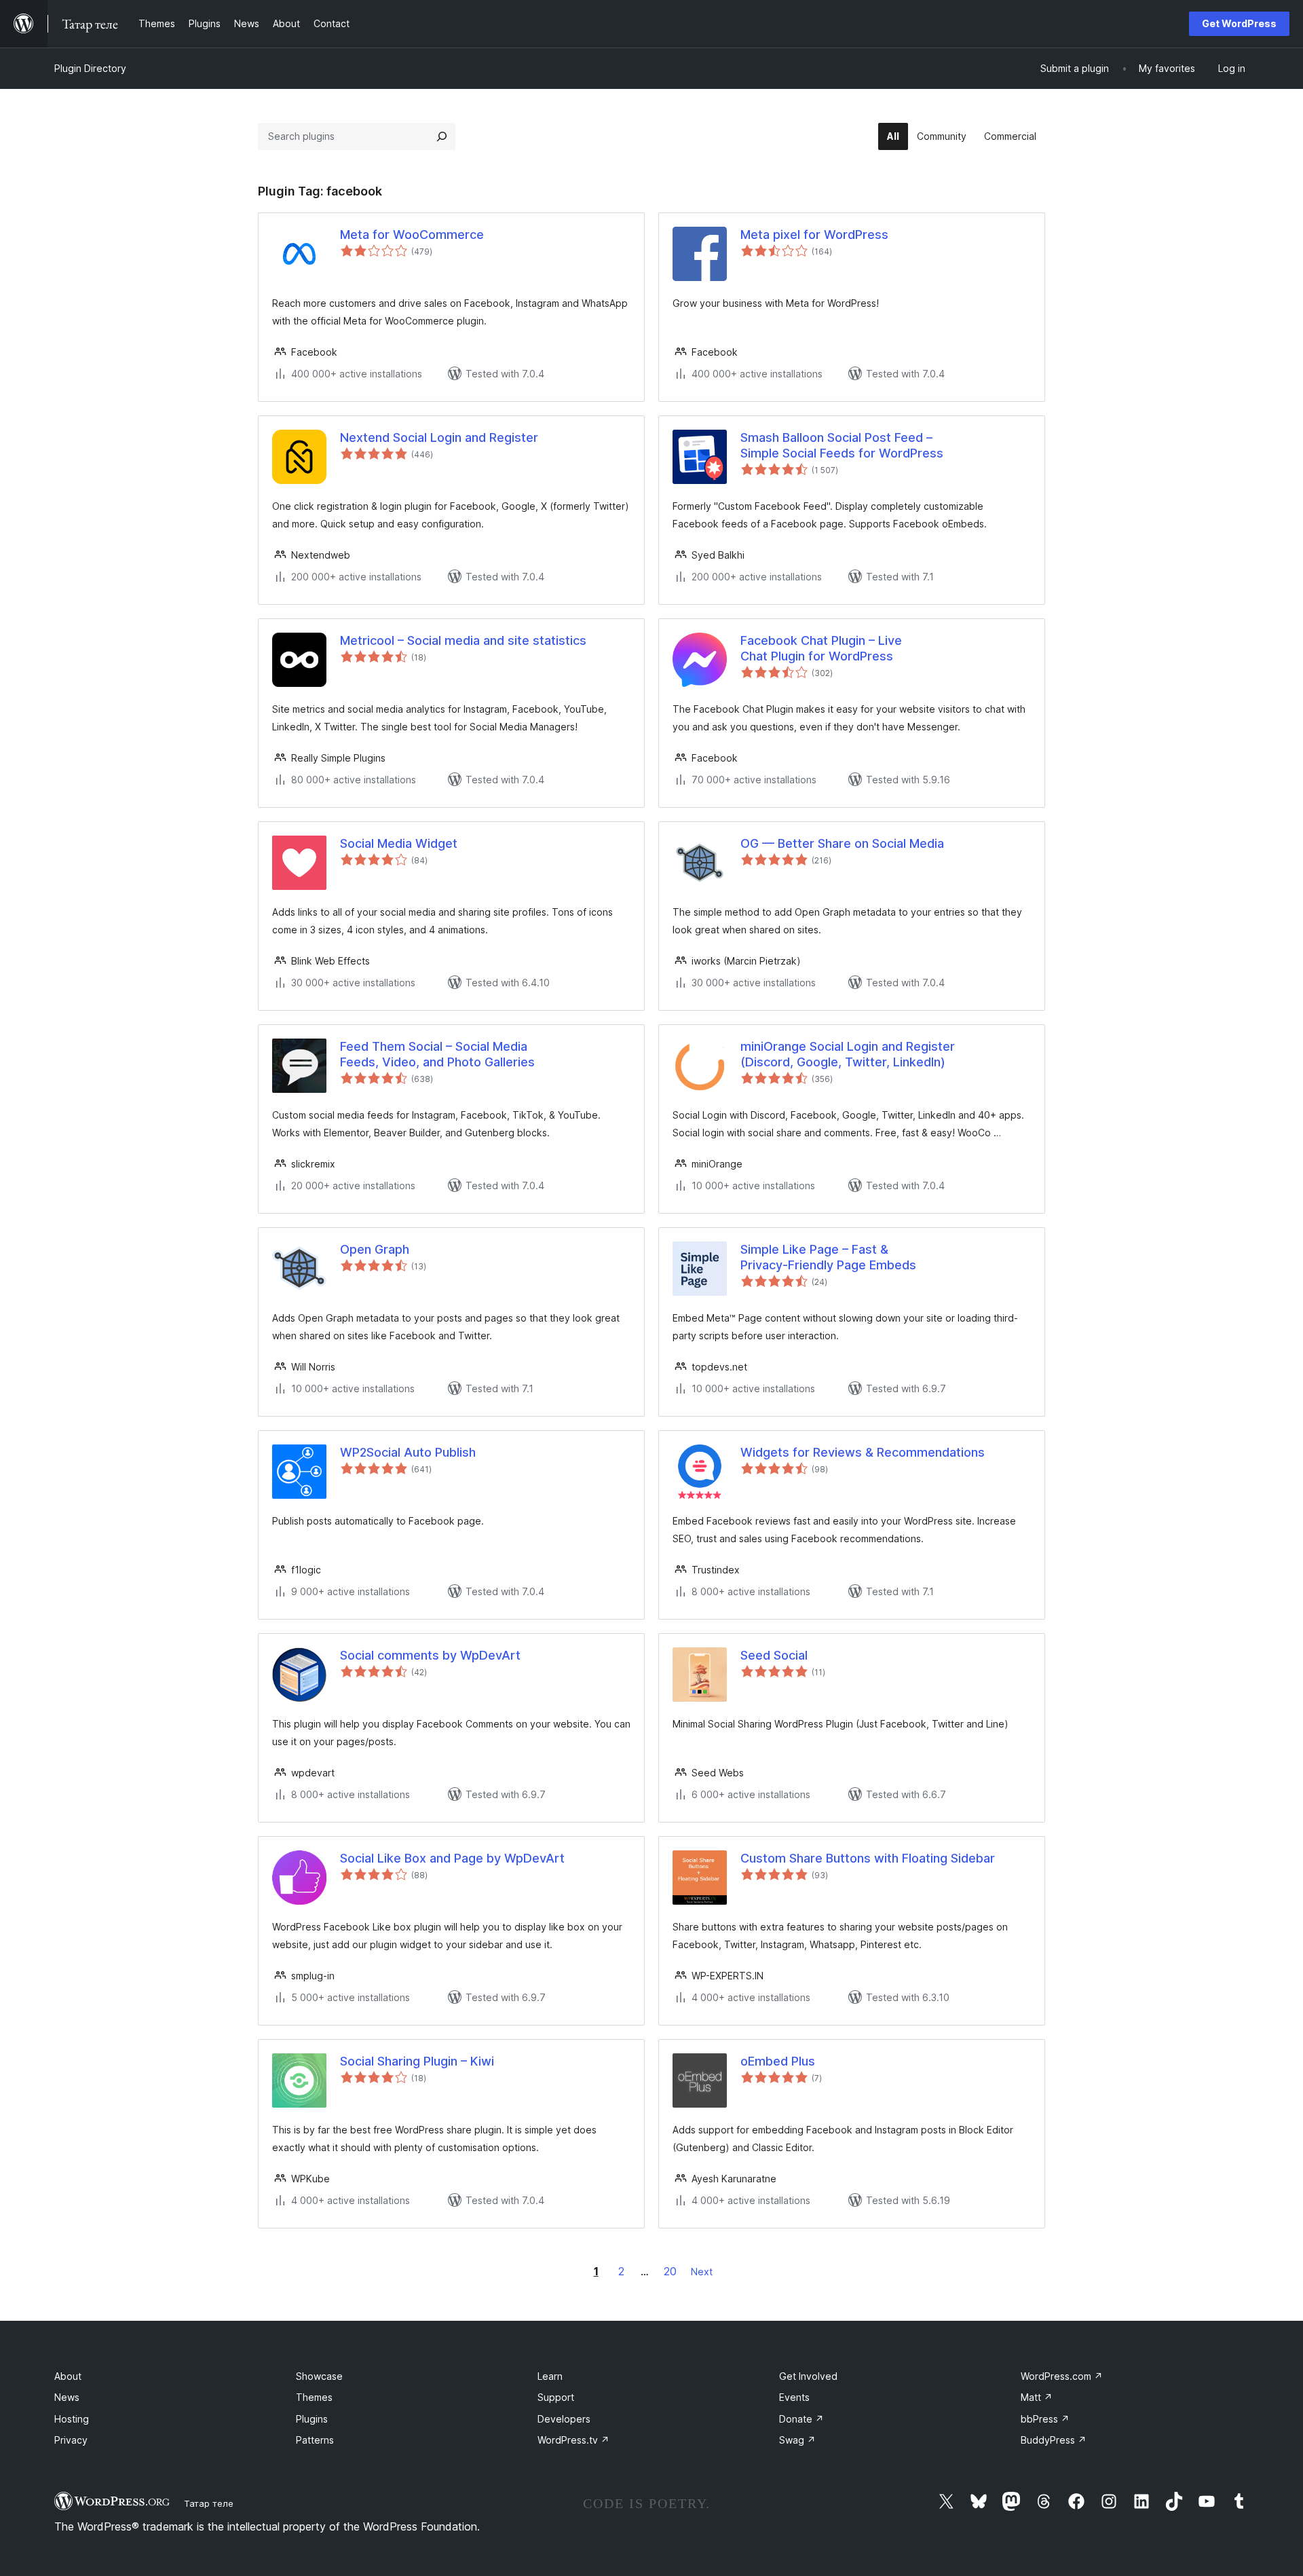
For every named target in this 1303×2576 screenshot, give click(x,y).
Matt (1037, 2397)
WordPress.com (1062, 2376)
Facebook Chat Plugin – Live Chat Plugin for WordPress (821, 648)
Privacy (71, 2440)
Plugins (312, 2419)
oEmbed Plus (778, 2061)
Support (556, 2397)
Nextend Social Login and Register (439, 437)
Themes (314, 2397)
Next (702, 2272)
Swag (797, 2440)
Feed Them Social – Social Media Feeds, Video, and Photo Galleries (437, 1054)
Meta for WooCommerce (412, 235)
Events (794, 2397)
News (67, 2397)
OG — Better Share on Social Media (842, 843)
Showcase (319, 2376)
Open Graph (375, 1249)
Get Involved (808, 2376)
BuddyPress (1054, 2440)
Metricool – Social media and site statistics (463, 640)
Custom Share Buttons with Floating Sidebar (868, 1858)
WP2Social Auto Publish (408, 1452)
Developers (564, 2419)
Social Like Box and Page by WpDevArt (452, 1858)
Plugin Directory (90, 68)
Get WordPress (1239, 23)
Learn (550, 2376)
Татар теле (209, 2503)
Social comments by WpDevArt (430, 1655)
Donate (801, 2419)
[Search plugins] (442, 136)
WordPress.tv (573, 2440)
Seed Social (774, 1655)
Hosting (72, 2419)
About (68, 2376)
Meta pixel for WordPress (814, 235)
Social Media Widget (399, 843)
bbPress (1045, 2419)
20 (670, 2271)
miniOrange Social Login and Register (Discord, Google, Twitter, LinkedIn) (848, 1054)
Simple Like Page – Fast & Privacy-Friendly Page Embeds (828, 1257)
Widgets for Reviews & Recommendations (863, 1452)
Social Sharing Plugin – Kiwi (417, 2061)
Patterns (315, 2440)
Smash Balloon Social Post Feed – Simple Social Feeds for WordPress (842, 445)
